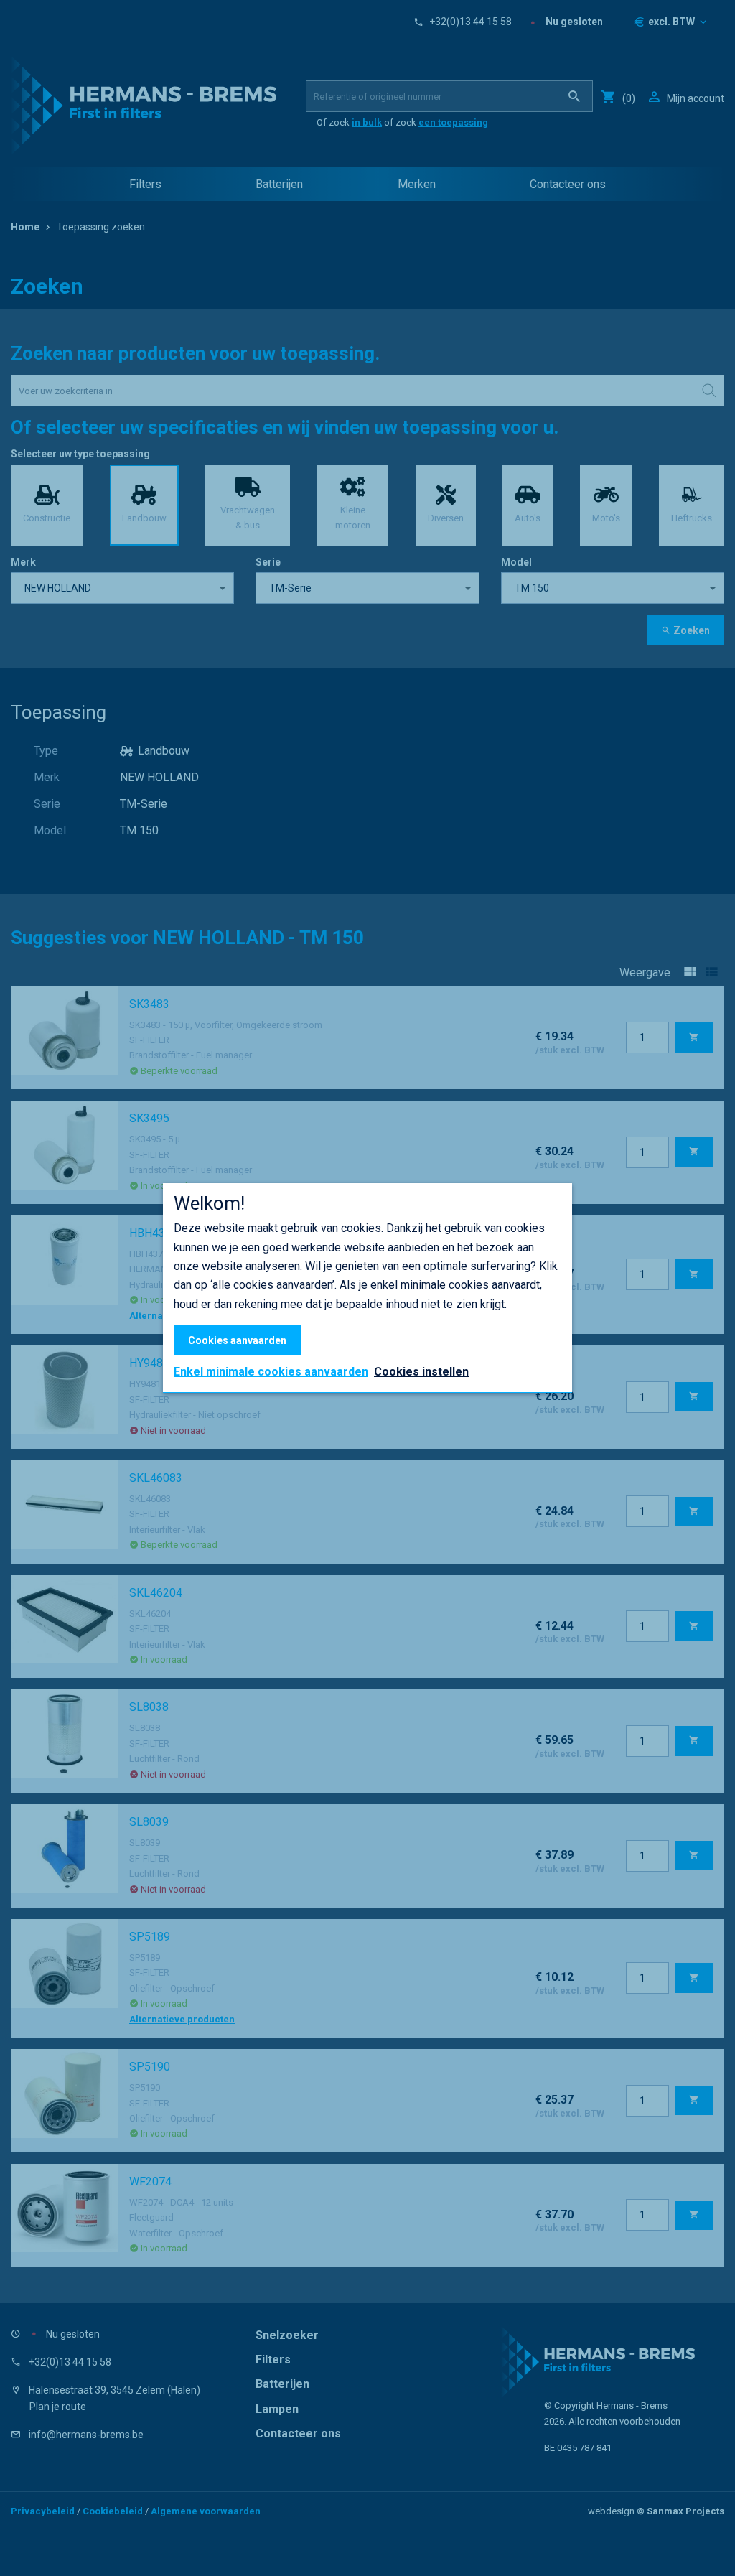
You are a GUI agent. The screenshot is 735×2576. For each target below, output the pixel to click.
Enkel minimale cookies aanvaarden (271, 1372)
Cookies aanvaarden (237, 1340)
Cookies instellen (421, 1372)
